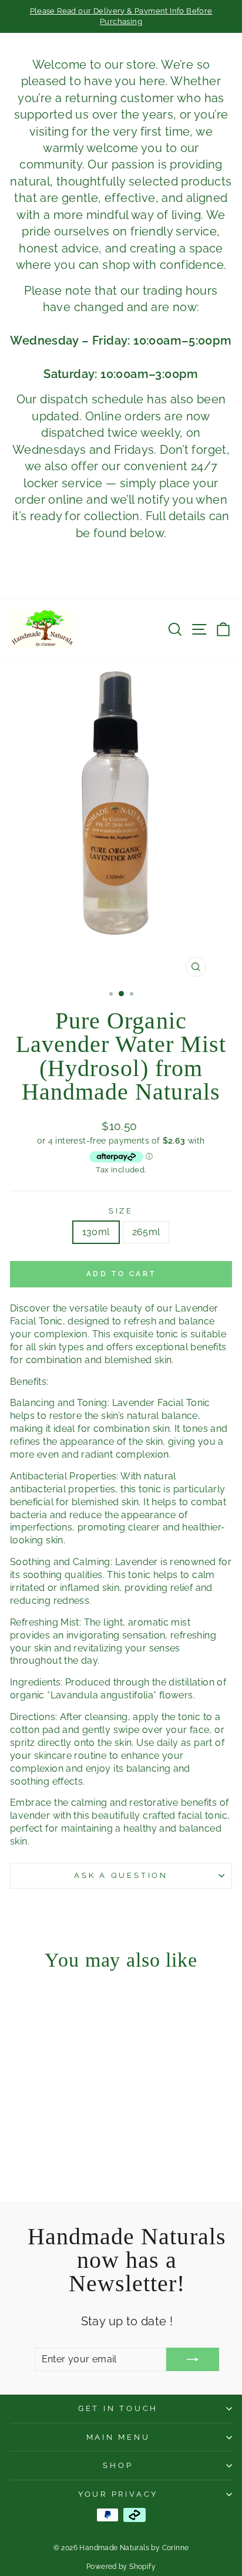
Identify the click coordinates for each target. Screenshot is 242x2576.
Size (121, 1211)
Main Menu (118, 2437)
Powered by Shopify (121, 2567)
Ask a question (121, 1875)
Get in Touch (118, 2408)
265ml (146, 1232)
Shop (118, 2465)
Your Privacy (118, 2494)
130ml (96, 1232)
